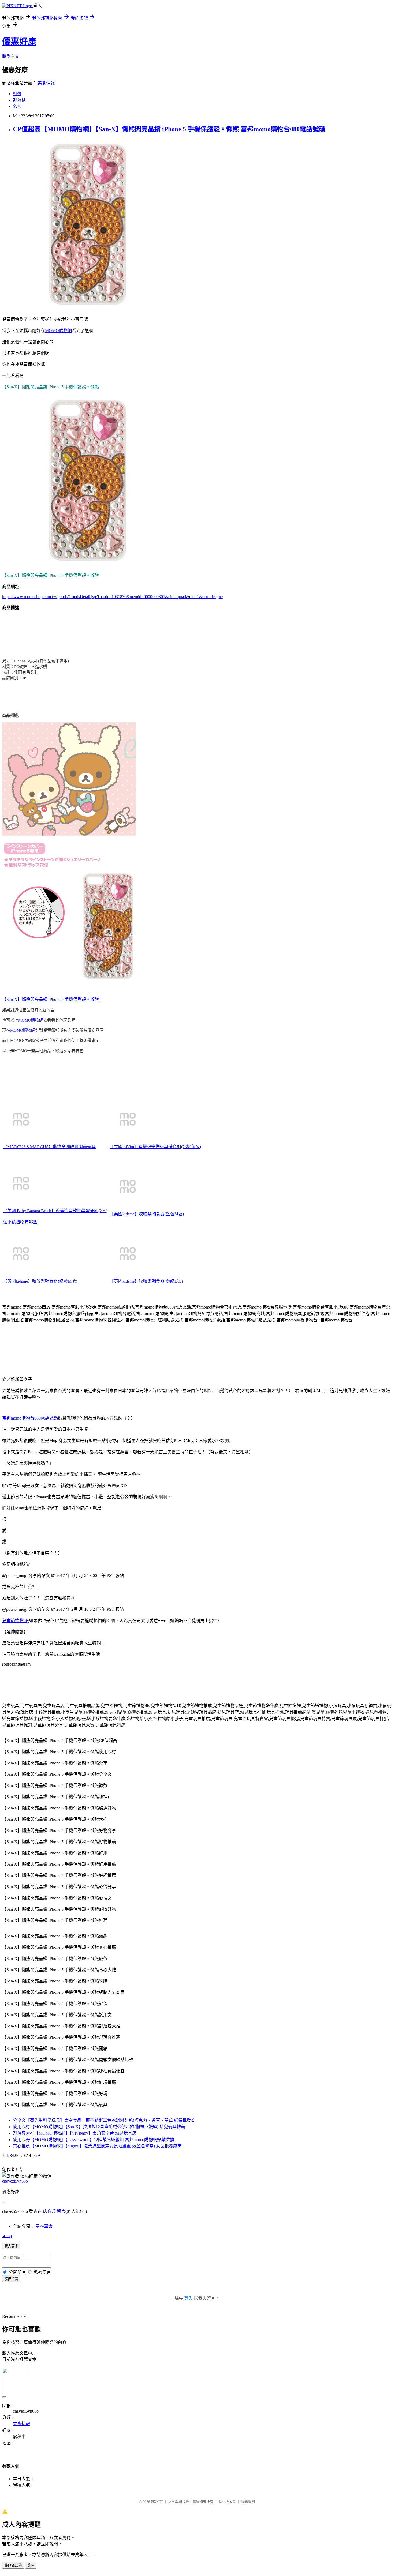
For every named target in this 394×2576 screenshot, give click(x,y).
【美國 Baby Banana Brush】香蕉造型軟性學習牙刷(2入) (55, 1211)
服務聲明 (248, 2502)
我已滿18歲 (13, 2565)
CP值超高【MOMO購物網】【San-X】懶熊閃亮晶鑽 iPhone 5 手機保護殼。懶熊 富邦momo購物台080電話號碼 (169, 129)
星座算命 (44, 2226)
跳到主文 (11, 56)
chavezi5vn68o (15, 2181)
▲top (7, 2236)
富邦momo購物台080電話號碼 (30, 1418)
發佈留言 (11, 2279)
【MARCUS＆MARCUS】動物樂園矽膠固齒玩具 (49, 1147)
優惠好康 (19, 42)
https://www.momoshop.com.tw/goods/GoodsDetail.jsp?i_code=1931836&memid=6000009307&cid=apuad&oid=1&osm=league (112, 597)
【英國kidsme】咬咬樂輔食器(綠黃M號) (40, 1281)
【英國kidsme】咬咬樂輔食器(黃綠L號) (146, 1281)
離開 (31, 2565)
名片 (17, 106)
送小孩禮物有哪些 (20, 1222)
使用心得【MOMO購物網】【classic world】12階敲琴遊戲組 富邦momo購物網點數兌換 (94, 2140)
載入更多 (11, 2246)
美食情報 (46, 83)
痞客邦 (49, 2211)
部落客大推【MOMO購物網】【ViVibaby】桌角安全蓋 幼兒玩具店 (75, 2133)
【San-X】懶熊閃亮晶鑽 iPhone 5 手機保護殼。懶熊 (51, 999)
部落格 (19, 100)
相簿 (17, 94)
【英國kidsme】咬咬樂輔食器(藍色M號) (147, 1214)
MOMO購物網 (58, 331)
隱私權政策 (227, 2502)
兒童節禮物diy (16, 1621)
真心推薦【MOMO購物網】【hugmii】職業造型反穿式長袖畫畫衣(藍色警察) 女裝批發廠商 (97, 2146)
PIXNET (157, 2502)
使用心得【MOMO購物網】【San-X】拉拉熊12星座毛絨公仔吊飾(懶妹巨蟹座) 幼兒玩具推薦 (99, 2127)
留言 (61, 2211)
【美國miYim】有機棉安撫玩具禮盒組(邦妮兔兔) (155, 1147)
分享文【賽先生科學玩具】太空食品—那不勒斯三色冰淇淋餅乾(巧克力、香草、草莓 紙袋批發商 (104, 2120)
